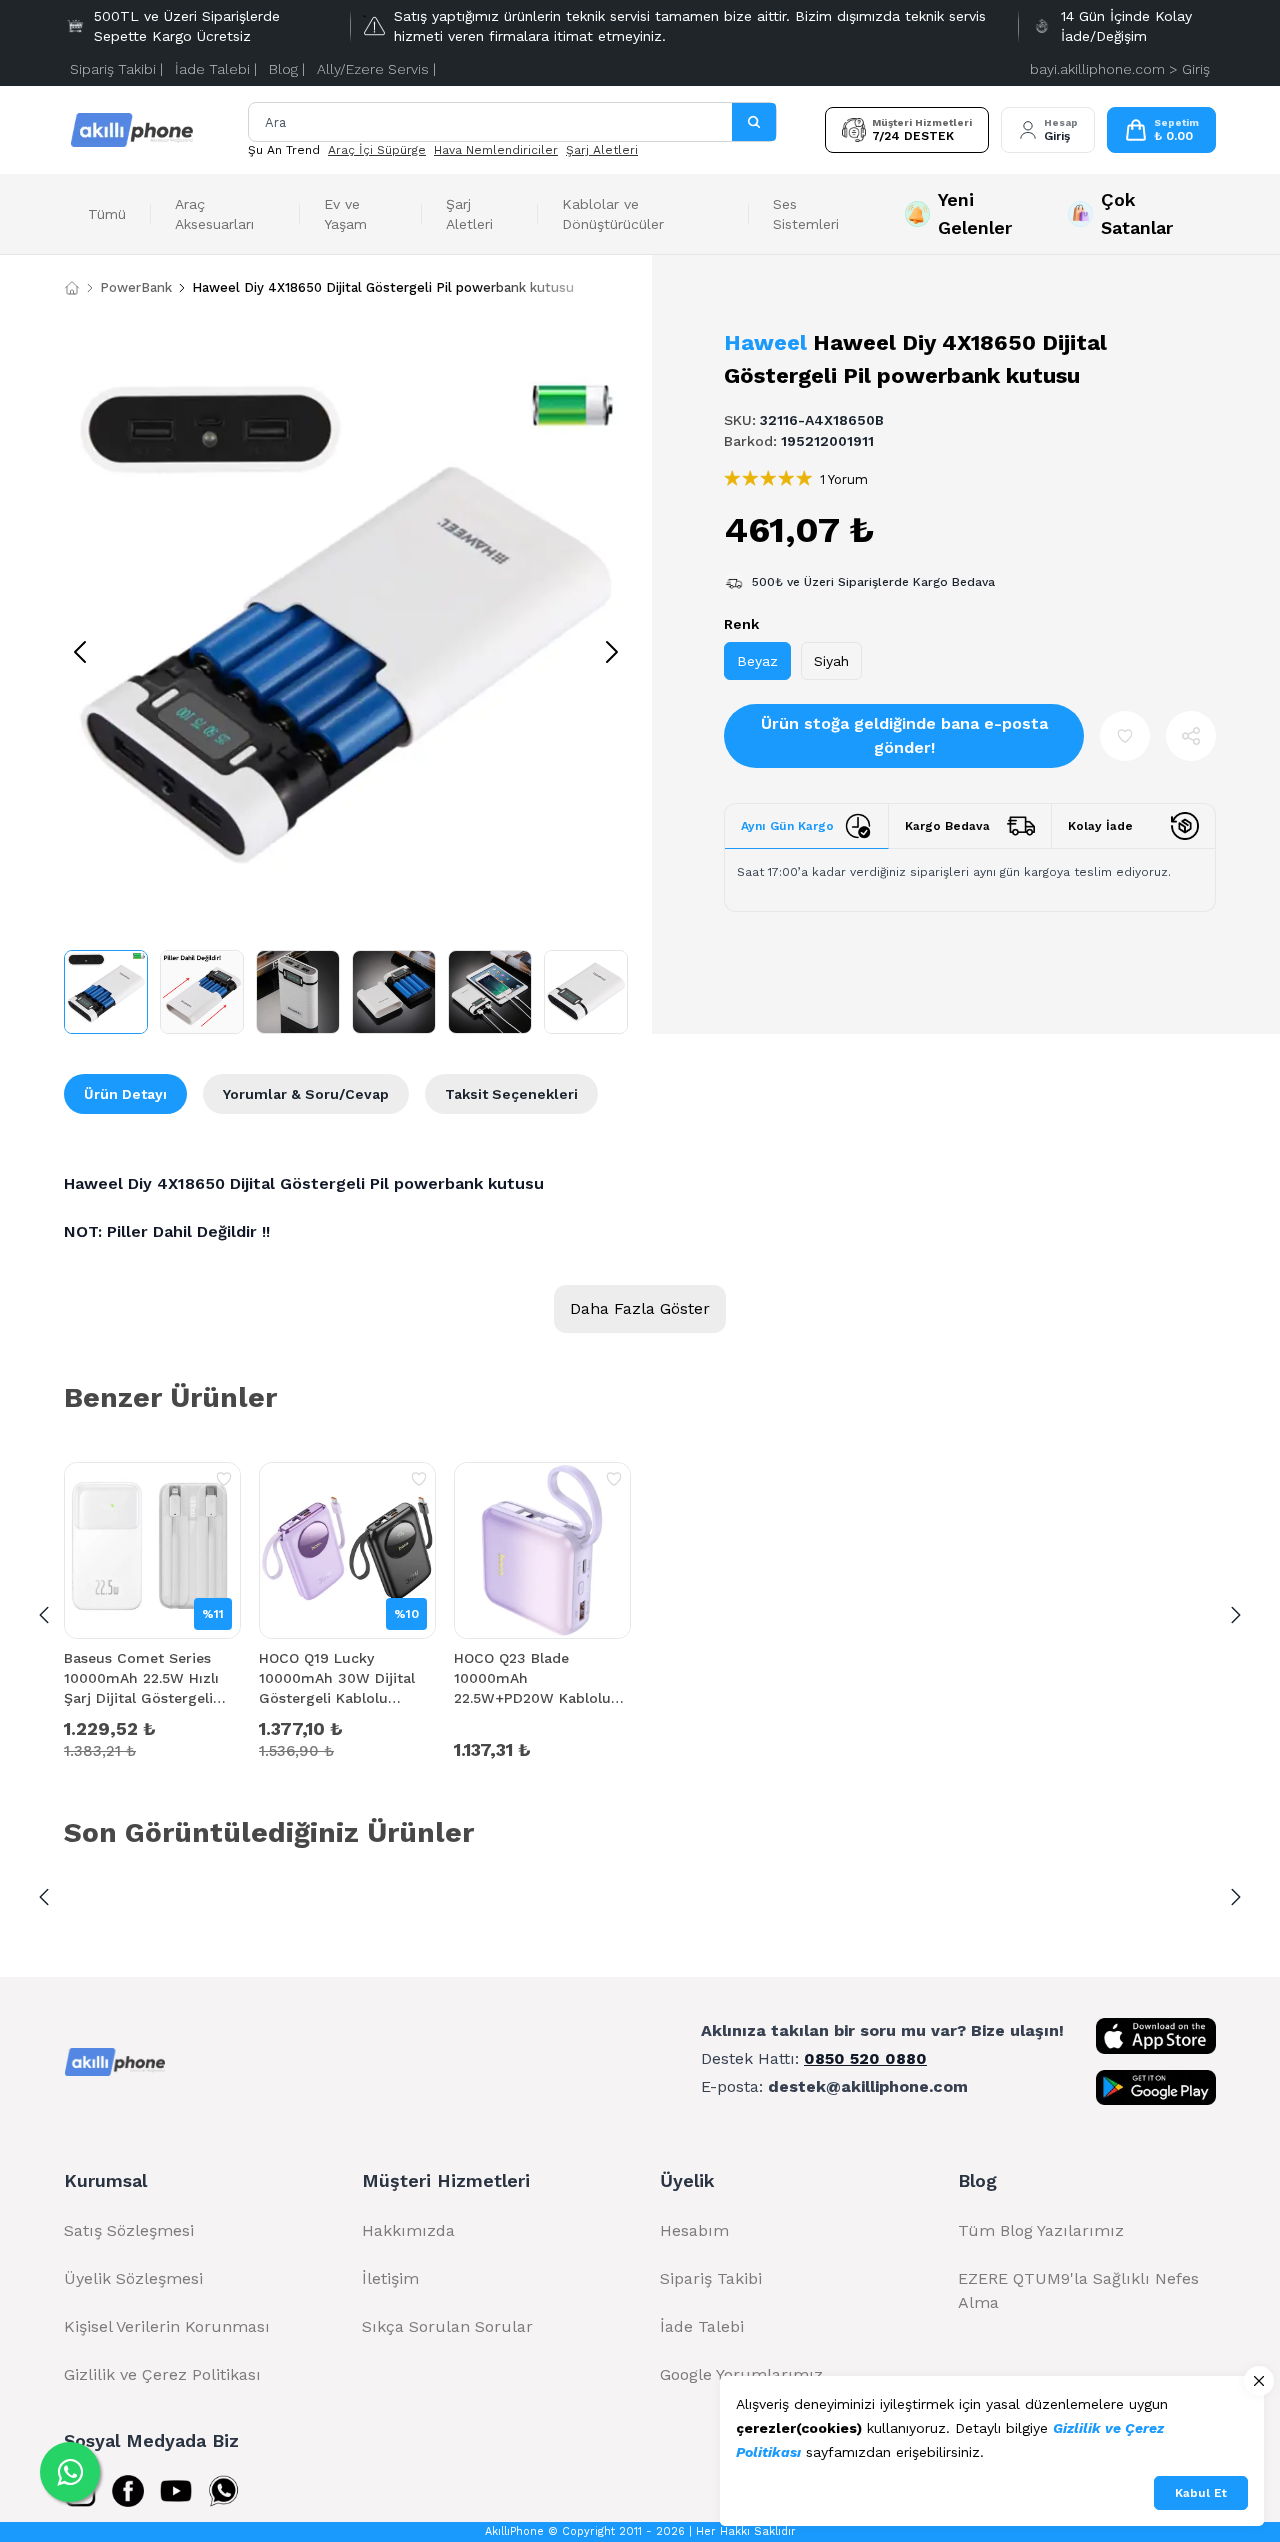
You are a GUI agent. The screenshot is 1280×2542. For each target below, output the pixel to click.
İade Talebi (702, 2326)
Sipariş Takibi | (116, 69)
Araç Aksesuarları (214, 214)
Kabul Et (1201, 2493)
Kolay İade (1100, 826)
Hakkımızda (408, 2230)
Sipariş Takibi (711, 2278)
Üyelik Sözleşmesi (133, 2278)
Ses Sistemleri (806, 214)
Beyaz (757, 661)
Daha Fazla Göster (640, 1308)
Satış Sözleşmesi (129, 2230)
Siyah (831, 661)
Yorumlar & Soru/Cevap (306, 1094)
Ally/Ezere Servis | (376, 69)
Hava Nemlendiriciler (496, 150)
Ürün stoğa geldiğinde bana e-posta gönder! (904, 735)
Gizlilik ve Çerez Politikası (162, 2374)
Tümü (107, 214)
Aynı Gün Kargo (787, 826)
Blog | (287, 69)
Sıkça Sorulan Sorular (447, 2326)
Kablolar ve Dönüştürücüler (613, 214)
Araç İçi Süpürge (377, 150)
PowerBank (136, 287)
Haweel (765, 342)
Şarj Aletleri (602, 150)
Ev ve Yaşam (345, 214)
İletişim (390, 2278)
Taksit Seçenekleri (511, 1094)
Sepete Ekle (153, 1748)
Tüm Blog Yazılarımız (1041, 2230)
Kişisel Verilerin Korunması (167, 2326)
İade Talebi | (216, 69)
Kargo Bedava (947, 826)
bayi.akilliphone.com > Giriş (1120, 69)
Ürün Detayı (125, 1094)
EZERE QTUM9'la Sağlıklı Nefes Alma (1078, 2290)
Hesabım (694, 2230)
